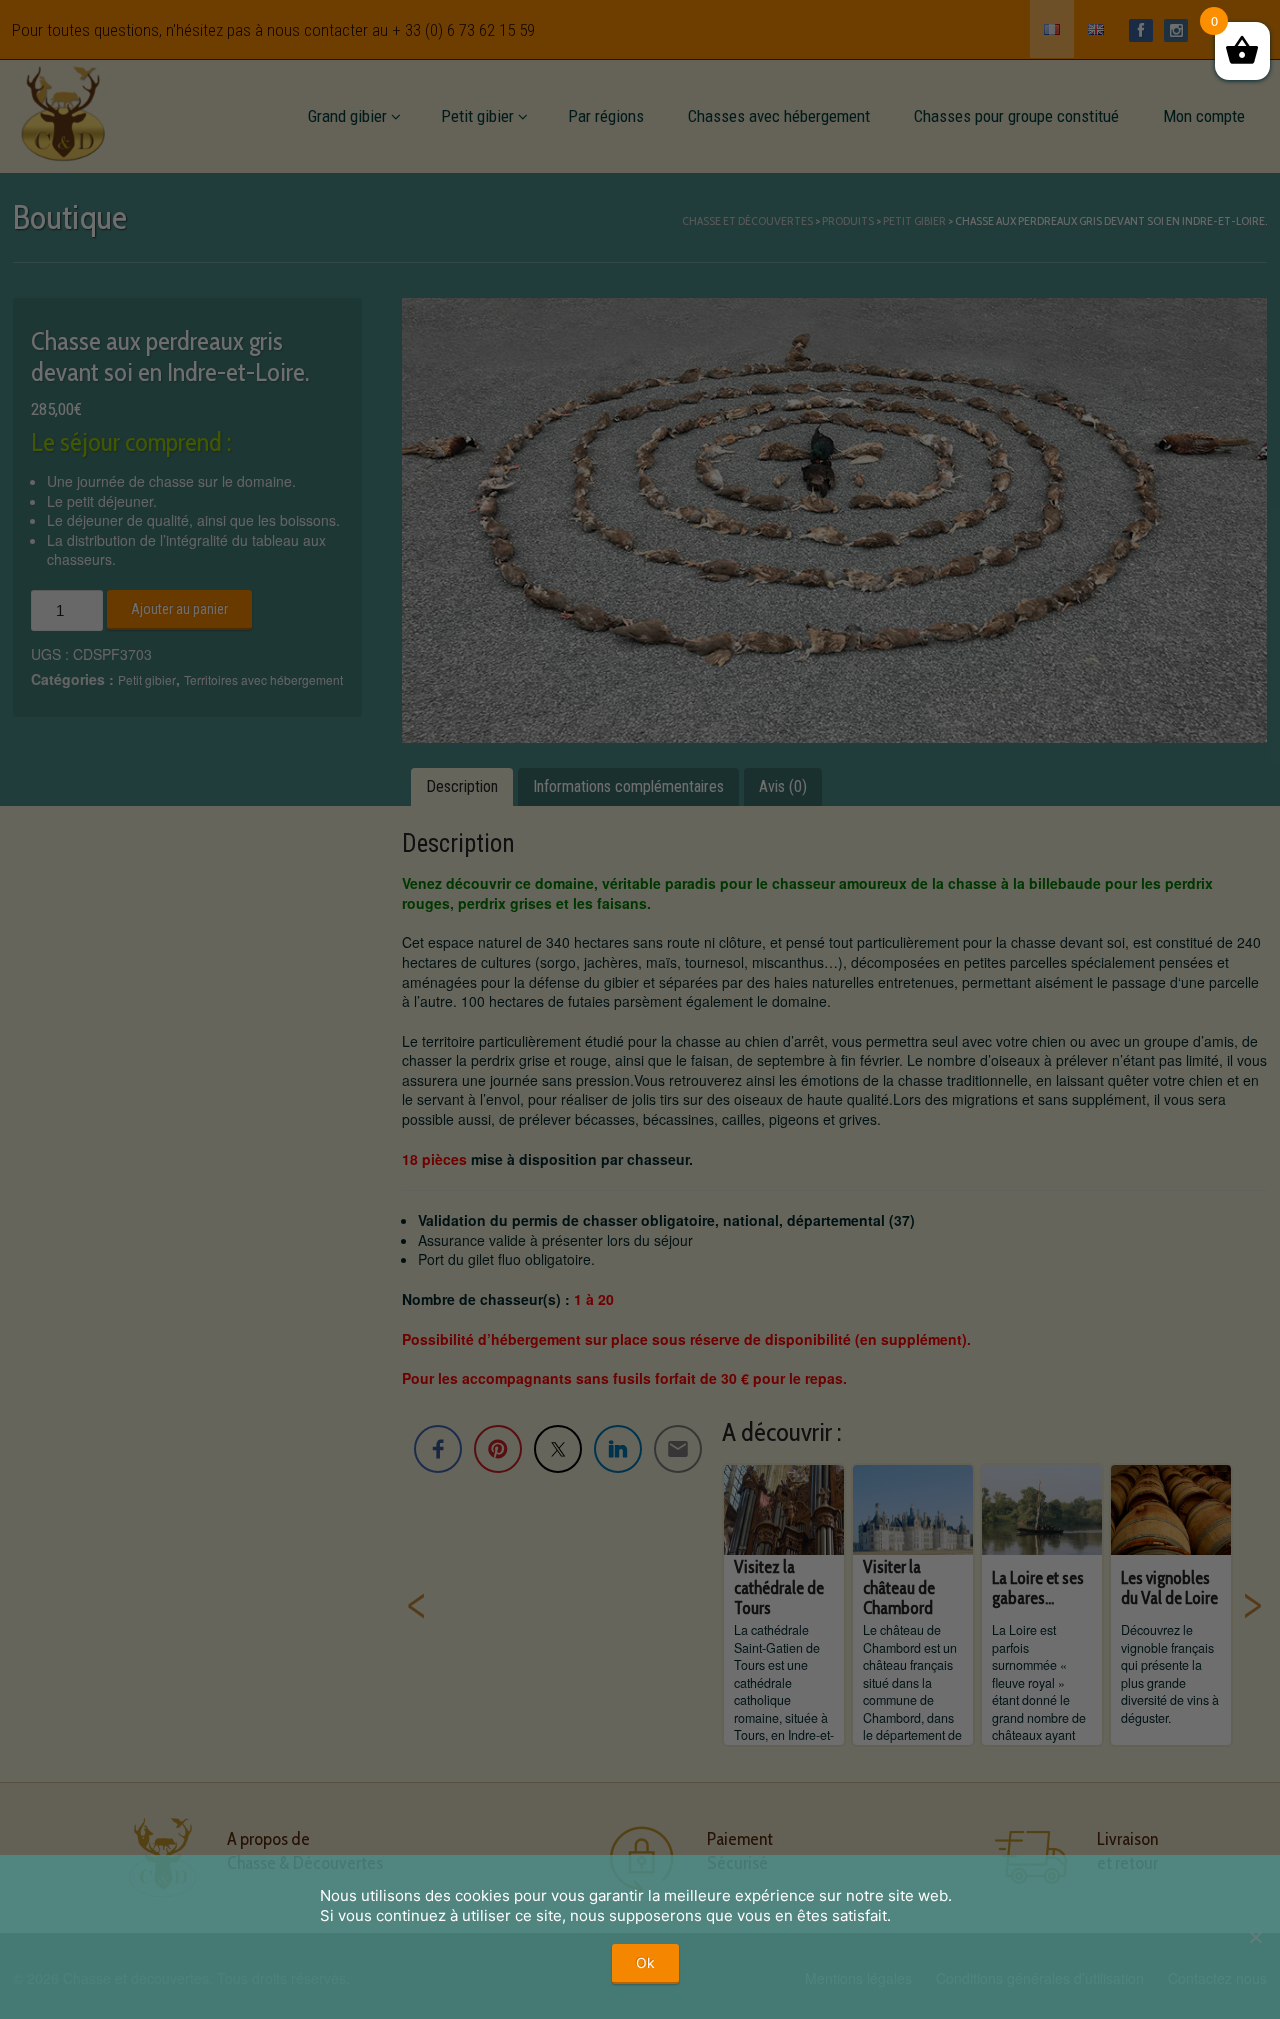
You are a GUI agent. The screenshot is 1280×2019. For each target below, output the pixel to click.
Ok (645, 1962)
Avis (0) (783, 786)
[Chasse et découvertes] (63, 109)
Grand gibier (347, 116)
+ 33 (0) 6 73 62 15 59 (463, 30)
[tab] (462, 787)
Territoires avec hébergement (263, 679)
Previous (417, 1605)
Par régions (606, 116)
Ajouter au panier (179, 609)
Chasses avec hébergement (779, 116)
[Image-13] (835, 521)
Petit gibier (477, 116)
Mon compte (1204, 116)
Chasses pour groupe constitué (1016, 116)
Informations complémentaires (628, 786)
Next (1252, 1605)
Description (462, 786)
